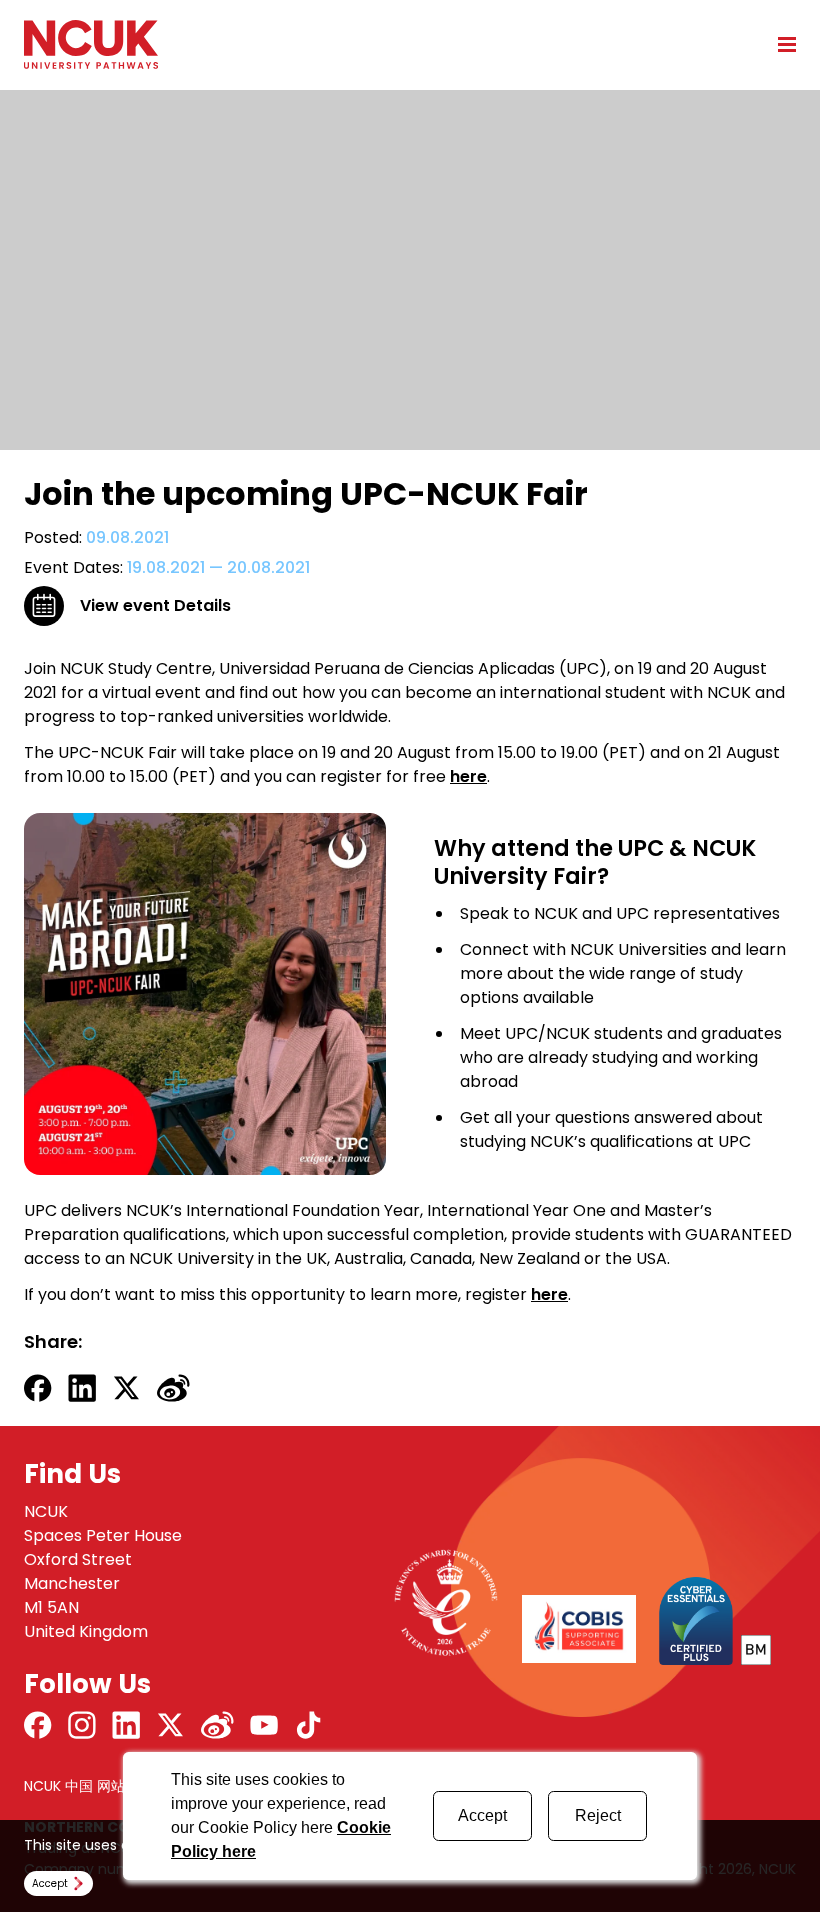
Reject (598, 1815)
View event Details (155, 605)
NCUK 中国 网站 (74, 1786)
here (468, 776)
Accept (482, 1815)
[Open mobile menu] (780, 44)
